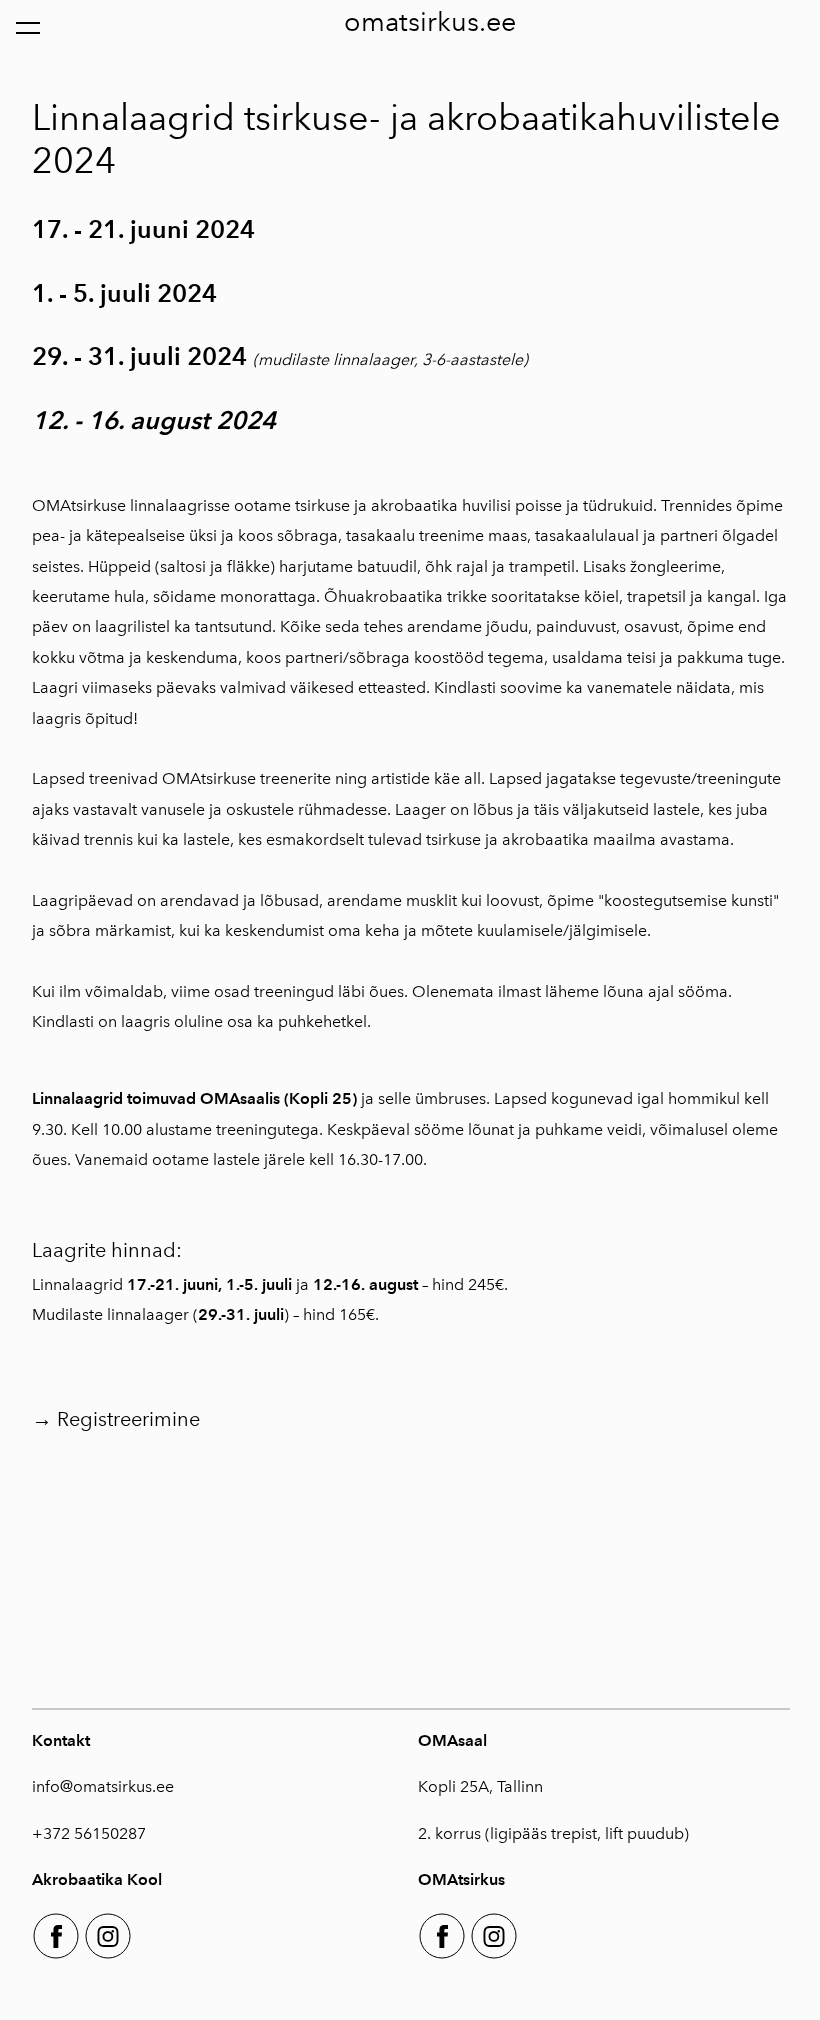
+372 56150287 (89, 1833)
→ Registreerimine (116, 1419)
